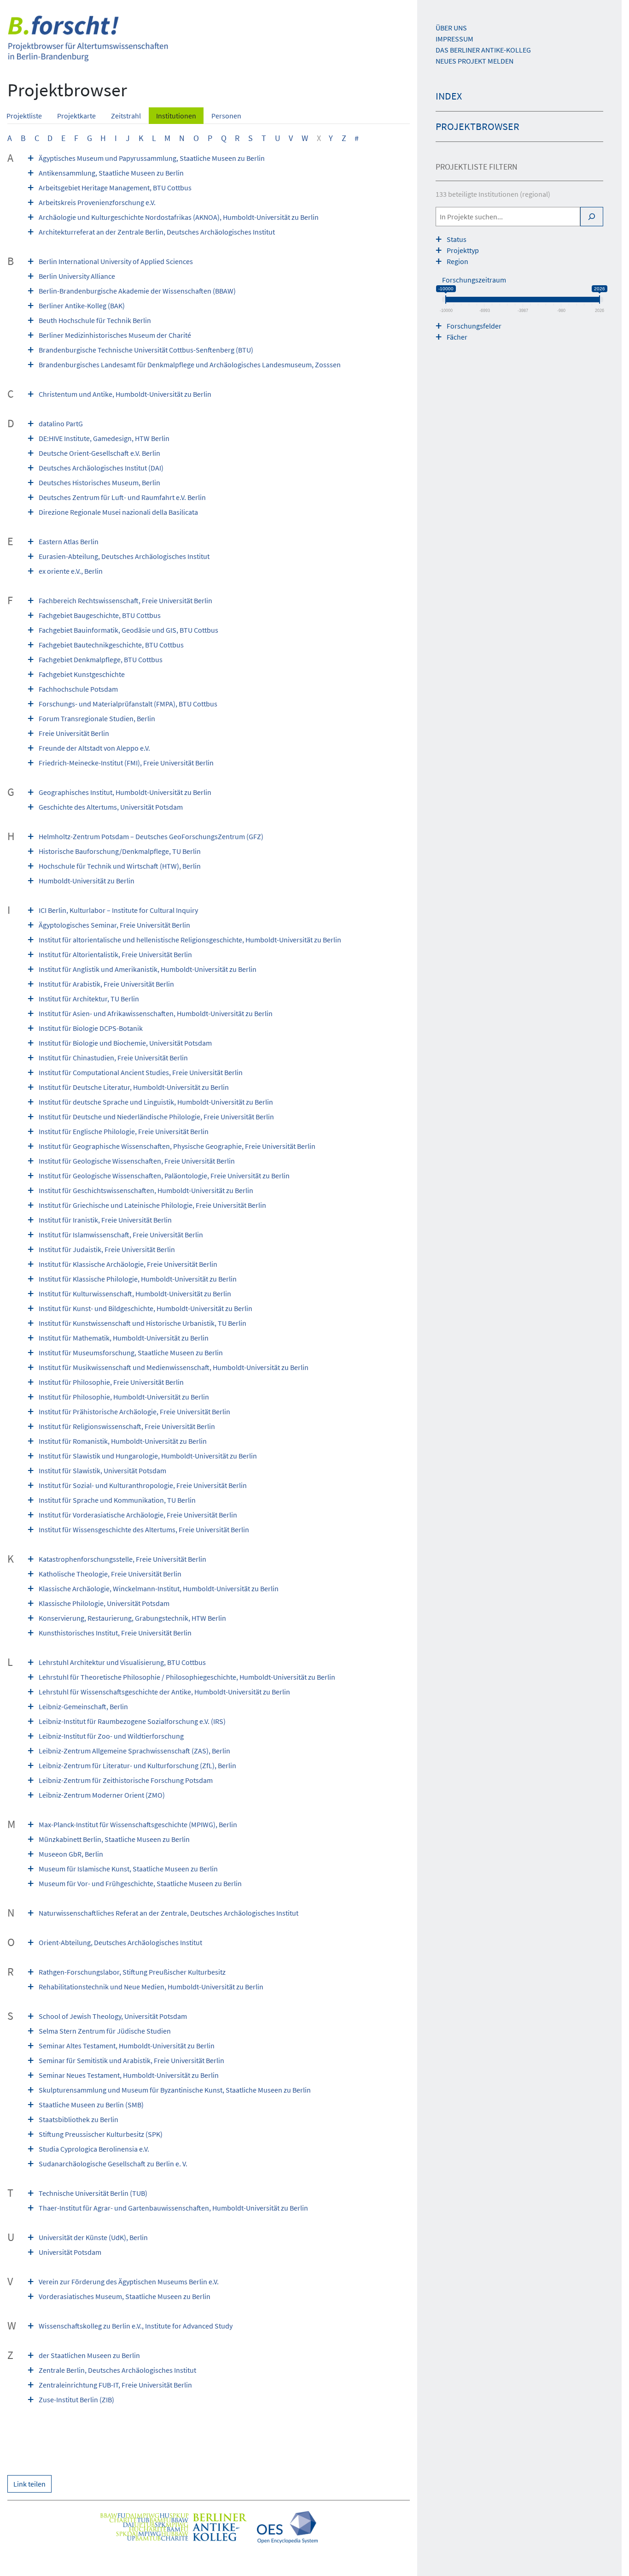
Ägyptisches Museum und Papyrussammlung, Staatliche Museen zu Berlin (152, 158)
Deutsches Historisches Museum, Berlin (99, 482)
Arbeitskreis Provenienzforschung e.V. (97, 202)
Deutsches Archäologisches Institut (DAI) (101, 468)
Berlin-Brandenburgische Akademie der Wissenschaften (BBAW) (137, 291)
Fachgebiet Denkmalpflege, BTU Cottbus (101, 659)
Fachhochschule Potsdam (78, 689)
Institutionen (176, 116)
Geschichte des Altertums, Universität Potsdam (111, 807)
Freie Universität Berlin (74, 733)
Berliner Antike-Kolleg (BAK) (82, 306)
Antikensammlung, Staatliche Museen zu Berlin (111, 173)
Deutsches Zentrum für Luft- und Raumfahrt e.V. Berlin (122, 497)
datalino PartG (61, 423)
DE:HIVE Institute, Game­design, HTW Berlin (104, 438)
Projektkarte (76, 116)
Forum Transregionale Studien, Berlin (97, 718)
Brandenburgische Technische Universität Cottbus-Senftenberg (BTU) (146, 350)
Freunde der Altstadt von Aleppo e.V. (94, 748)
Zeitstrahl (126, 116)
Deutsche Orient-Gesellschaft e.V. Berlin (99, 453)
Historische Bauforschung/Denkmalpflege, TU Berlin (120, 851)
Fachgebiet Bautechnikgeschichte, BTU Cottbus (111, 645)
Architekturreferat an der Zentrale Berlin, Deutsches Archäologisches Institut (157, 232)
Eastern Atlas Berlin (69, 541)
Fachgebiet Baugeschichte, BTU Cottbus (100, 615)
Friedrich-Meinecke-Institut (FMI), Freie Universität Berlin (126, 763)
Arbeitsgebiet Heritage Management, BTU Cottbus (115, 188)
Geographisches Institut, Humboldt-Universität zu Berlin (125, 792)
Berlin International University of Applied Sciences (116, 261)
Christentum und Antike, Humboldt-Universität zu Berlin (125, 394)
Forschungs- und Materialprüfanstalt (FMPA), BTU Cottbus (128, 704)
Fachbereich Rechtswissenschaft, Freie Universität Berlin (125, 600)
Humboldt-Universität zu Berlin (87, 881)
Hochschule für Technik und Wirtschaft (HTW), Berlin (120, 866)
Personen (226, 116)
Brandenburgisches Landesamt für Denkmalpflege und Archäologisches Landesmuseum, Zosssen (190, 365)
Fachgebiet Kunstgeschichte (82, 674)
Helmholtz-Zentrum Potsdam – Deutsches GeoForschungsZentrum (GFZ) (151, 836)
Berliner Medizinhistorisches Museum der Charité (115, 335)
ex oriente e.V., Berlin (71, 571)
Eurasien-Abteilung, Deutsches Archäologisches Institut (124, 556)
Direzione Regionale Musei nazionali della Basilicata (118, 512)
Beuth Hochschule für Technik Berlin (95, 320)
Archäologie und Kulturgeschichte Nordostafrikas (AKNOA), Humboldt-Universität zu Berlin (179, 217)
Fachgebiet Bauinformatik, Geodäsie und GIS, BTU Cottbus (128, 630)
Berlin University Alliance (77, 276)
